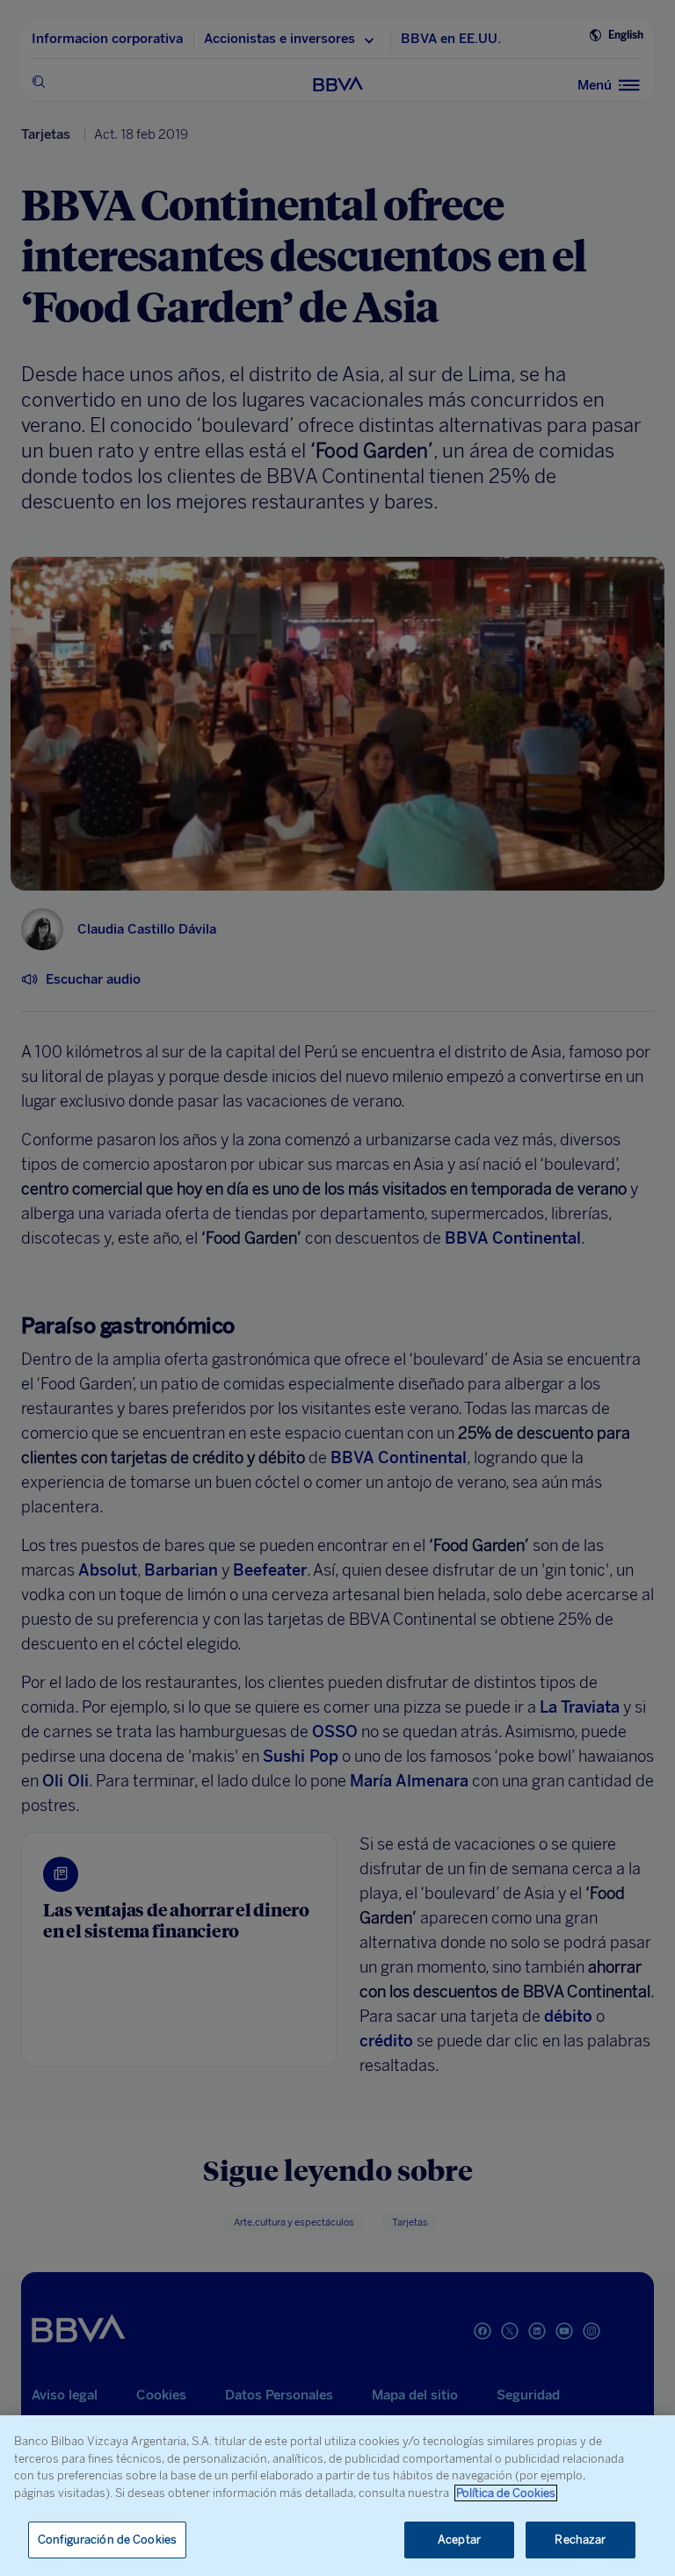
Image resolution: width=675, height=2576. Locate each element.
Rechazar (580, 2540)
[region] (337, 2496)
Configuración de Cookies (107, 2540)
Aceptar (459, 2540)
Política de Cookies (506, 2493)
